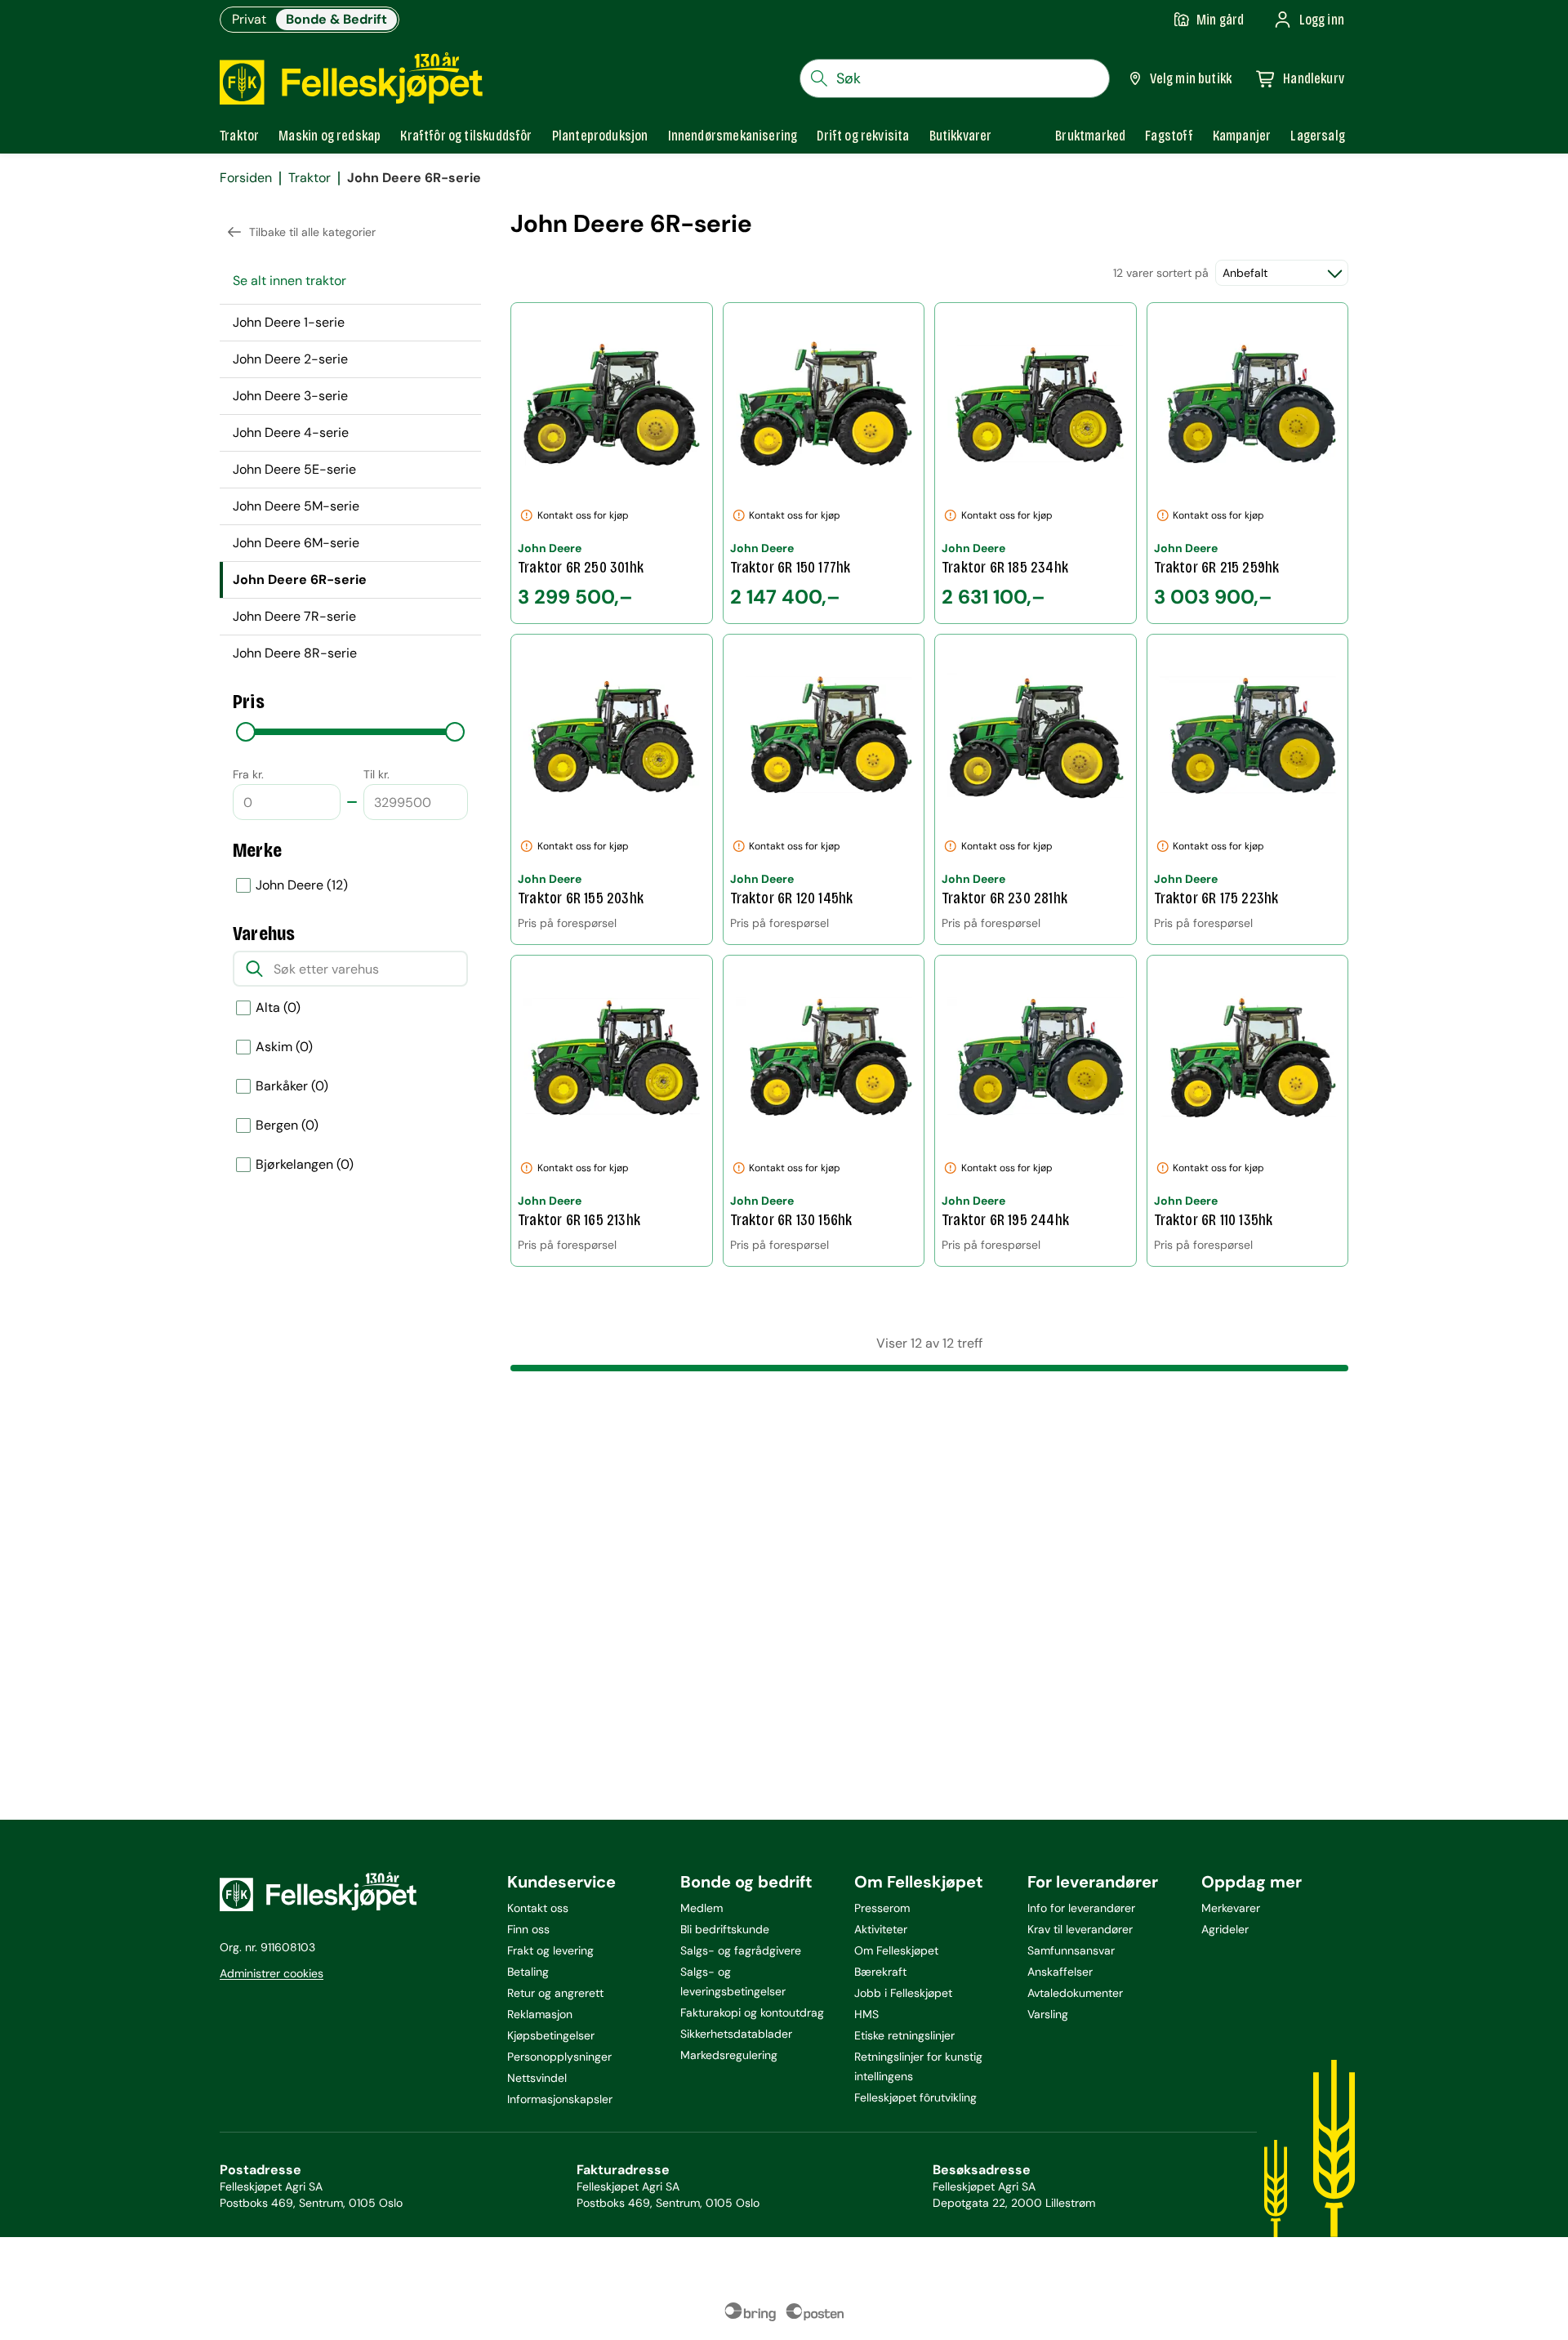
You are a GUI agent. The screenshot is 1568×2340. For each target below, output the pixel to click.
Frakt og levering (550, 1950)
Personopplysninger (559, 2057)
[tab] (239, 136)
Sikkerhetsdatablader (736, 2034)
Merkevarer (1231, 1908)
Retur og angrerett (555, 1993)
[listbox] (350, 885)
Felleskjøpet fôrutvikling (915, 2097)
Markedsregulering (729, 2055)
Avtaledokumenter (1075, 1993)
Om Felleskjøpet (896, 1950)
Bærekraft (880, 1972)
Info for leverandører (1081, 1908)
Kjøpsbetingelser (551, 2035)
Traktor (310, 178)
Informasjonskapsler (560, 2099)
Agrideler (1225, 1929)
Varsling (1048, 2014)
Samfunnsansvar (1071, 1950)
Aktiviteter (881, 1929)
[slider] (246, 732)
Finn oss (528, 1929)
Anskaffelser (1060, 1972)
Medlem (702, 1908)
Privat (249, 19)
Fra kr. (248, 774)
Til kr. (376, 774)
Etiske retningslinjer (904, 2035)
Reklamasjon (540, 2014)
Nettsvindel (537, 2078)
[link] (1090, 136)
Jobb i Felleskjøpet (903, 1993)
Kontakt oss (538, 1908)
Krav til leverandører (1080, 1929)
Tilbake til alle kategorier (312, 232)
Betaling (528, 1972)
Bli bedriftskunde (725, 1929)
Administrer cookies (272, 1973)
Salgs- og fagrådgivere (741, 1950)
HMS (866, 2014)
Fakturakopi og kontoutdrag (752, 2012)
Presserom (882, 1908)
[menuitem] (350, 281)
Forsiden (246, 178)
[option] (350, 885)
